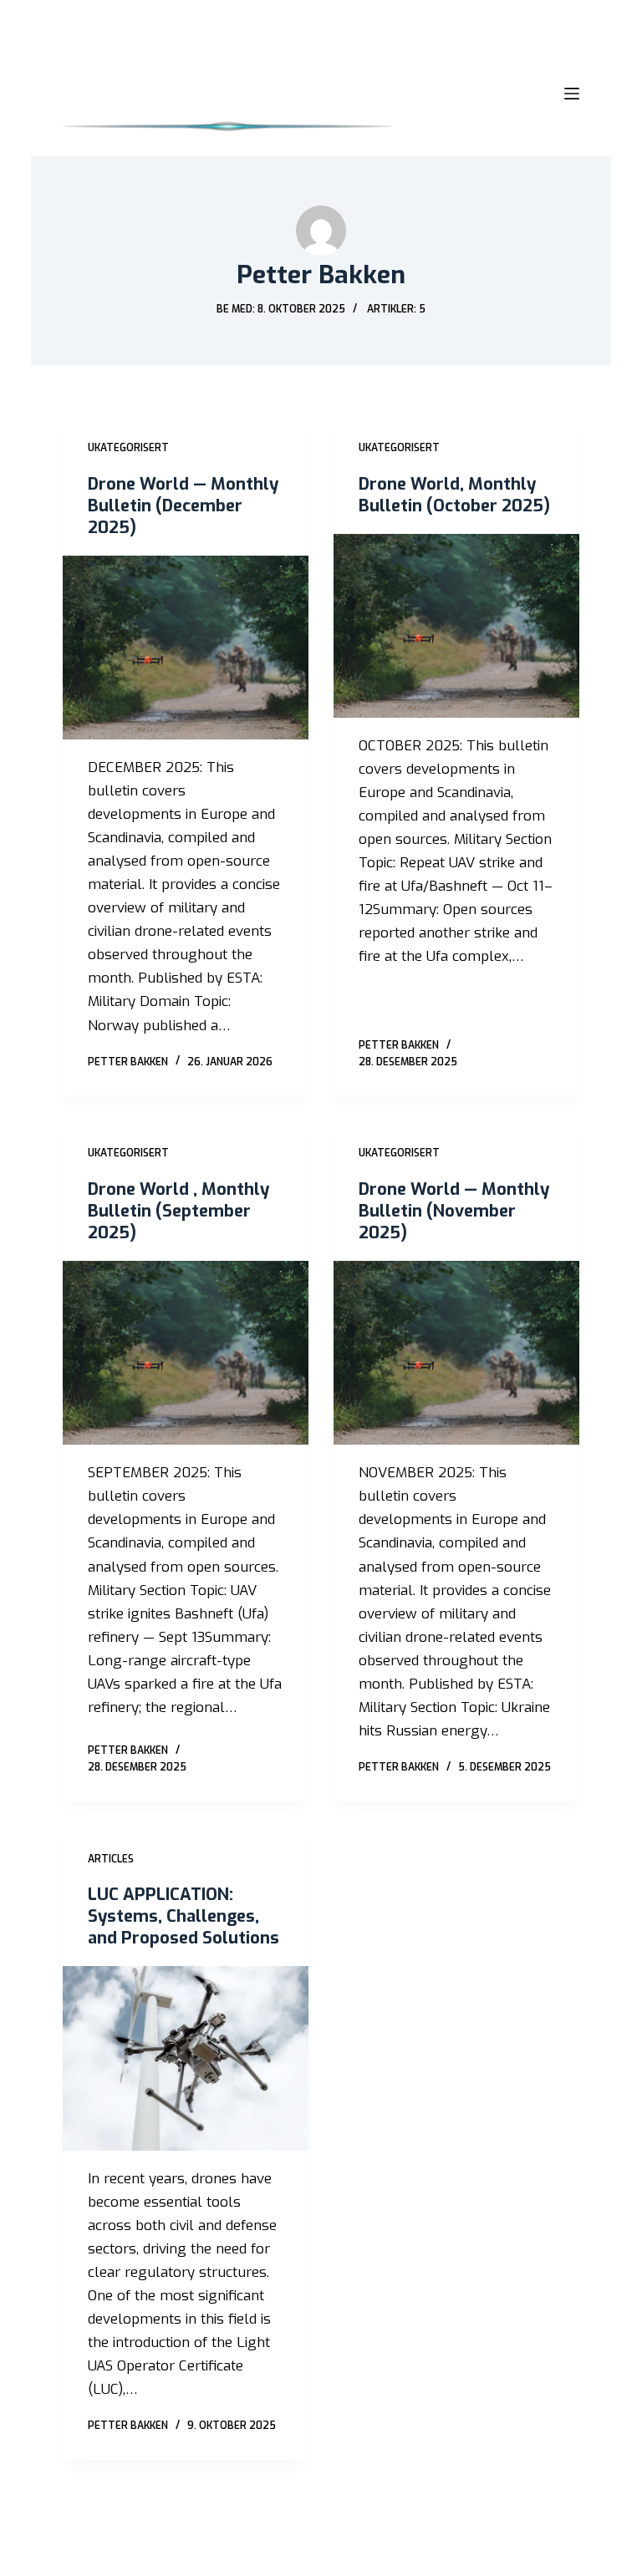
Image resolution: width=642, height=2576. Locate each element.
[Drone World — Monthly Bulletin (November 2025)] (456, 1353)
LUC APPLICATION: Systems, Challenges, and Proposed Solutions (183, 1916)
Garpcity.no (187, 2554)
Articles (111, 1859)
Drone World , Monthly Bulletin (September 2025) (178, 1211)
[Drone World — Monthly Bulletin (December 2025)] (186, 648)
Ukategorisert (128, 448)
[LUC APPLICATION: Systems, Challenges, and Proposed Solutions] (186, 2058)
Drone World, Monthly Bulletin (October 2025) (454, 495)
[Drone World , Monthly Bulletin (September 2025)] (186, 1353)
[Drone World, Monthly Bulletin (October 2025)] (456, 626)
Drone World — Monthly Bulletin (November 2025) (454, 1211)
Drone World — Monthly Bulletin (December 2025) (183, 506)
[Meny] (572, 94)
